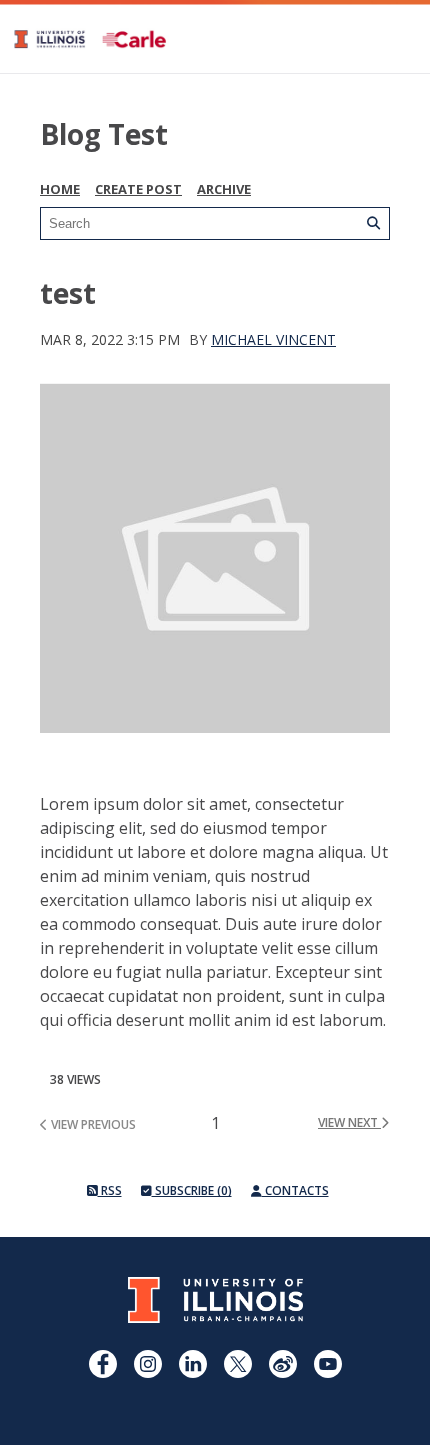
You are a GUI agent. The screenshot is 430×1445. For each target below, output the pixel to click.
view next (349, 1122)
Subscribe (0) (192, 1190)
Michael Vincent (273, 339)
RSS (110, 1190)
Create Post (138, 189)
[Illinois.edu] (215, 1318)
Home (60, 189)
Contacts (295, 1190)
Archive (224, 189)
